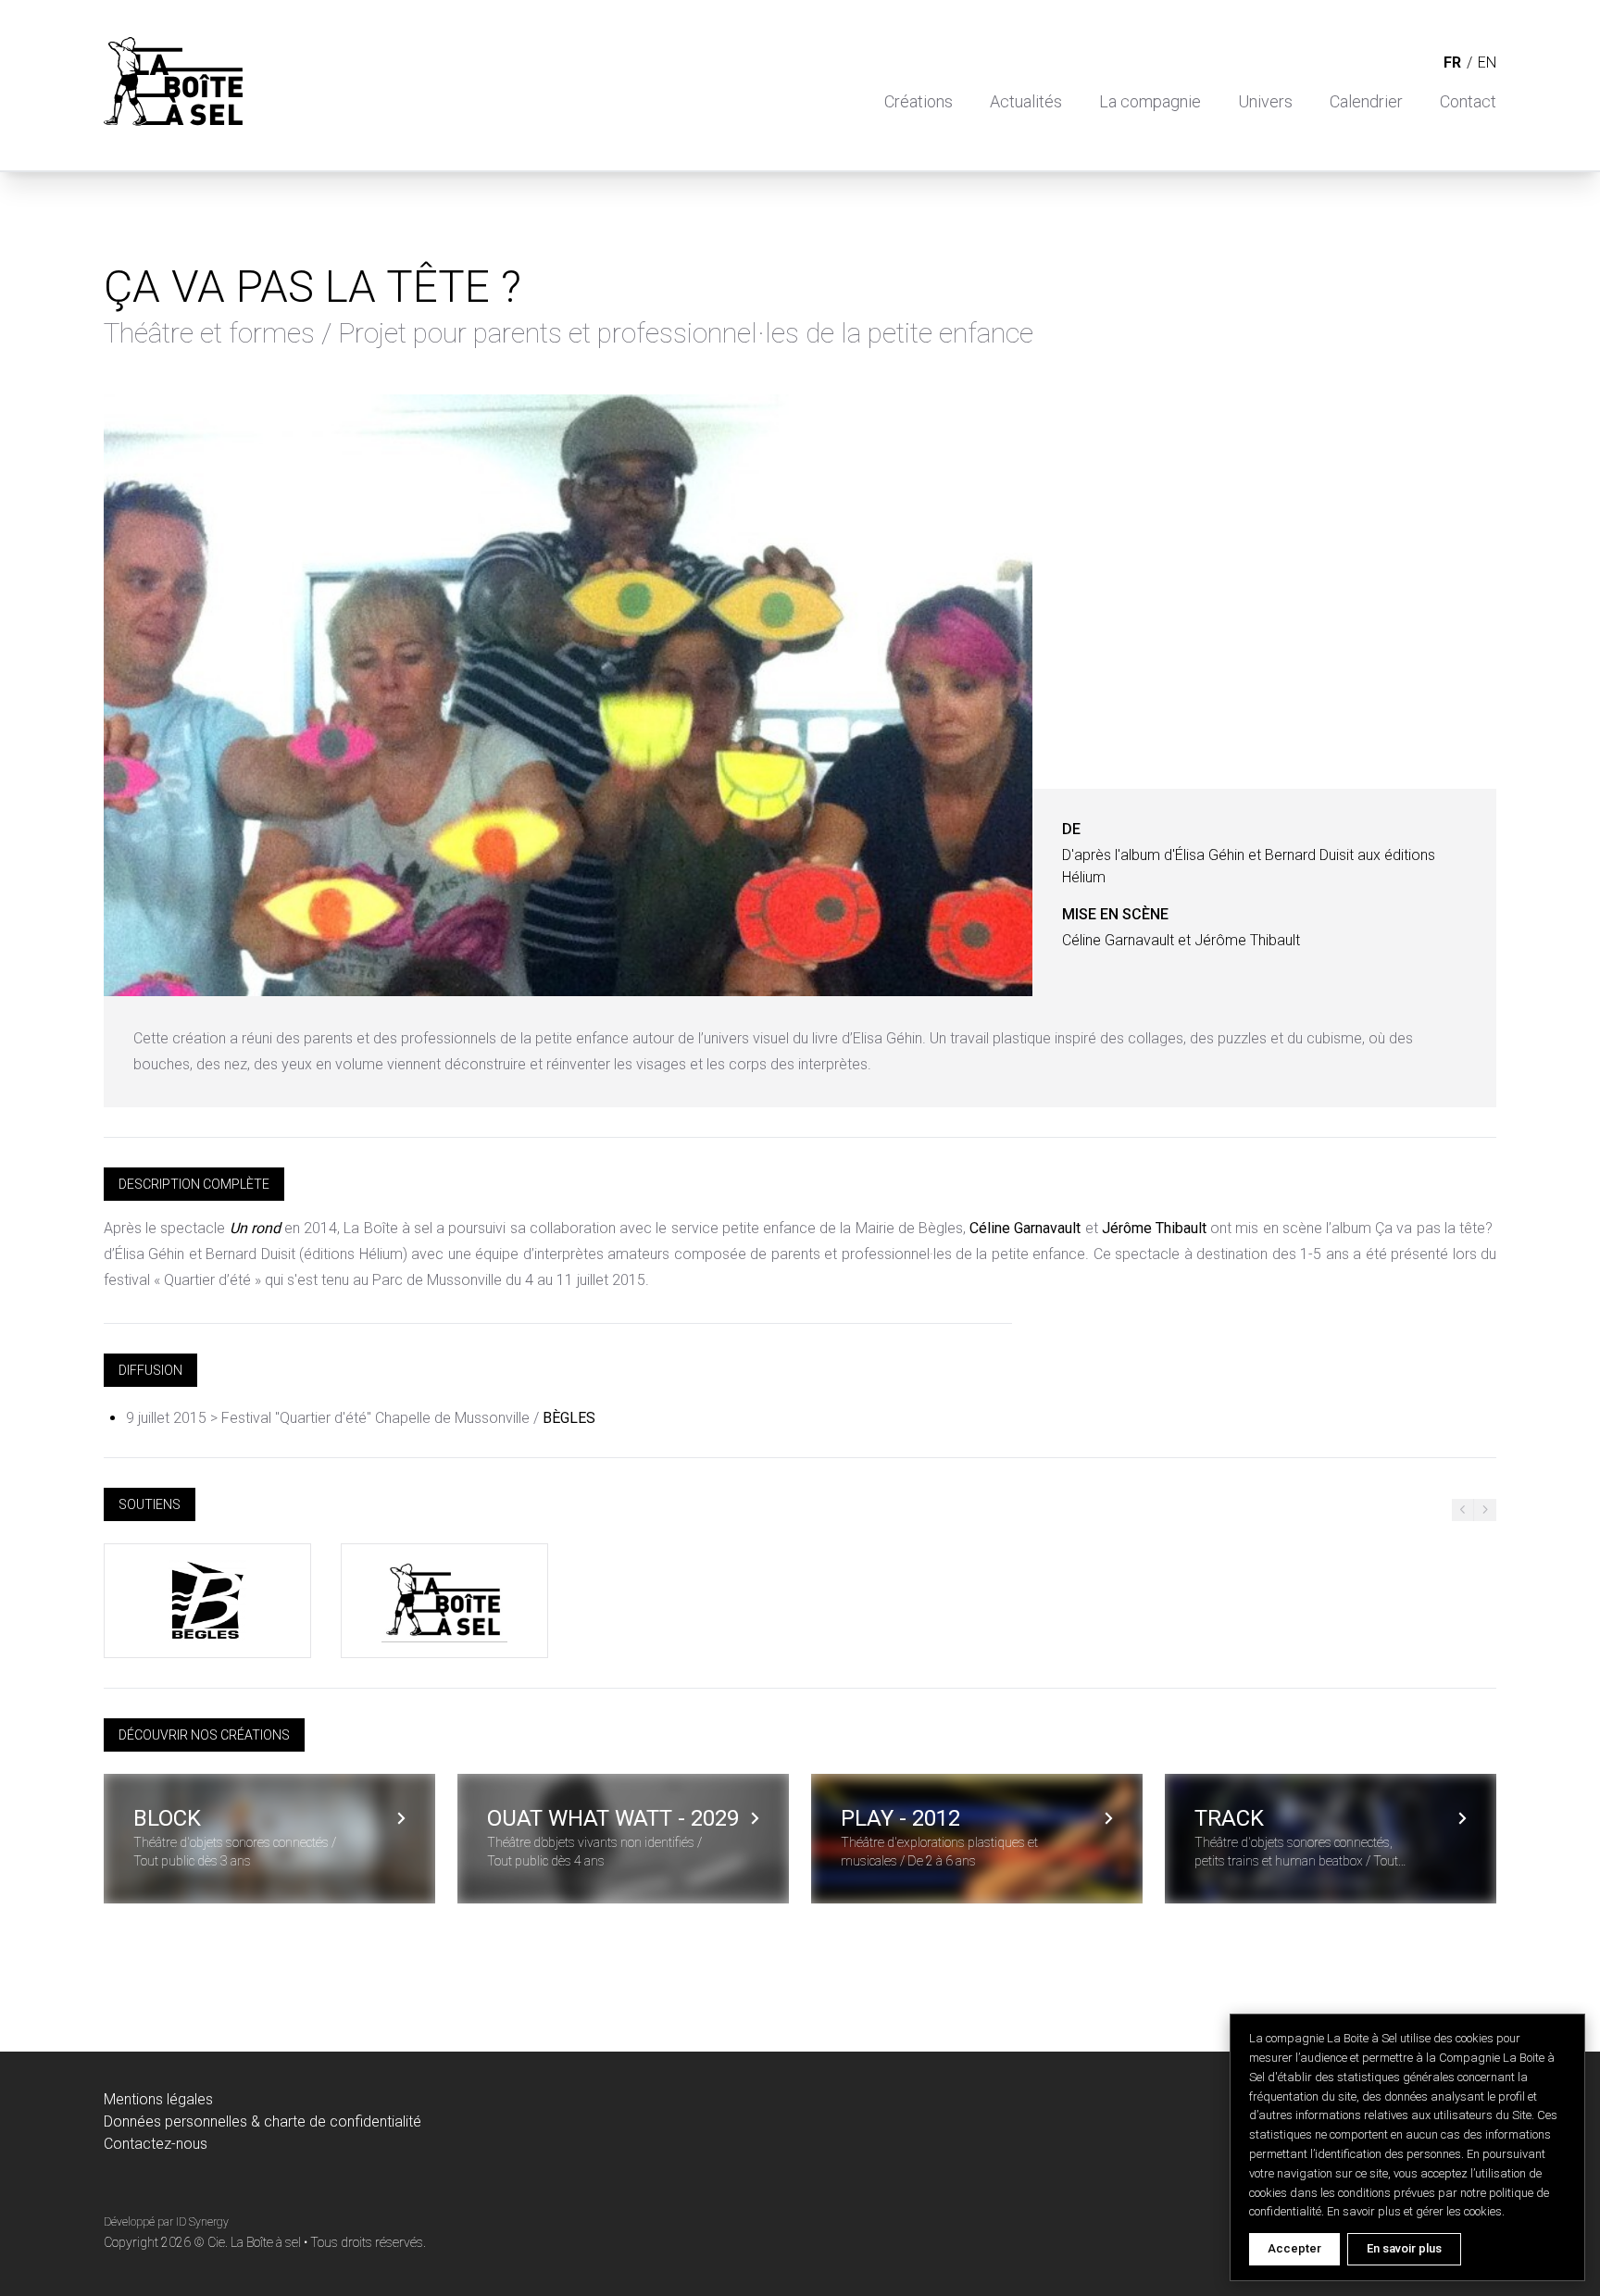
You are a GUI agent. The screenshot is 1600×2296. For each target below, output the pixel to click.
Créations (919, 101)
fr (1452, 62)
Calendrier (1366, 101)
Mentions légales (158, 2099)
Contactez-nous (156, 2144)
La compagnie (1150, 101)
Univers (1265, 101)
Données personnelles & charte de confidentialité (262, 2121)
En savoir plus (1404, 2248)
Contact (1468, 101)
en (1487, 62)
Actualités (1026, 101)
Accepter (1294, 2248)
